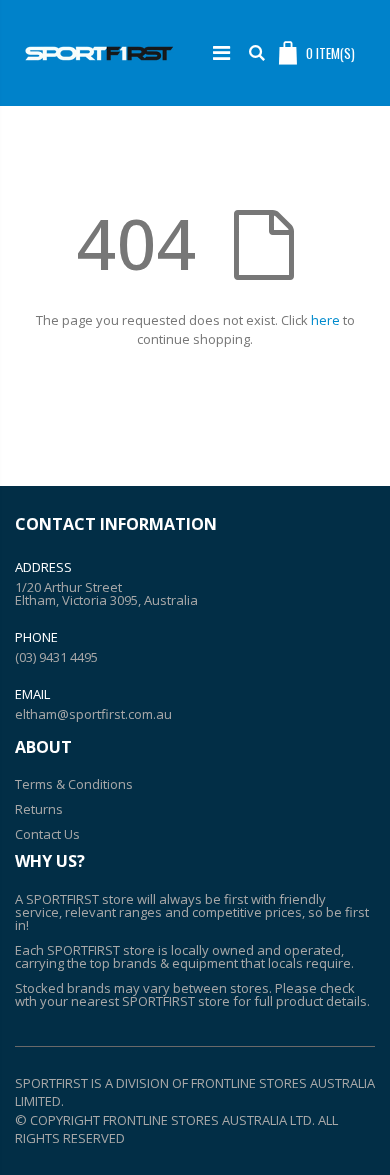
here (325, 320)
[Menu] (221, 52)
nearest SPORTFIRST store (150, 1001)
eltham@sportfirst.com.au (93, 714)
